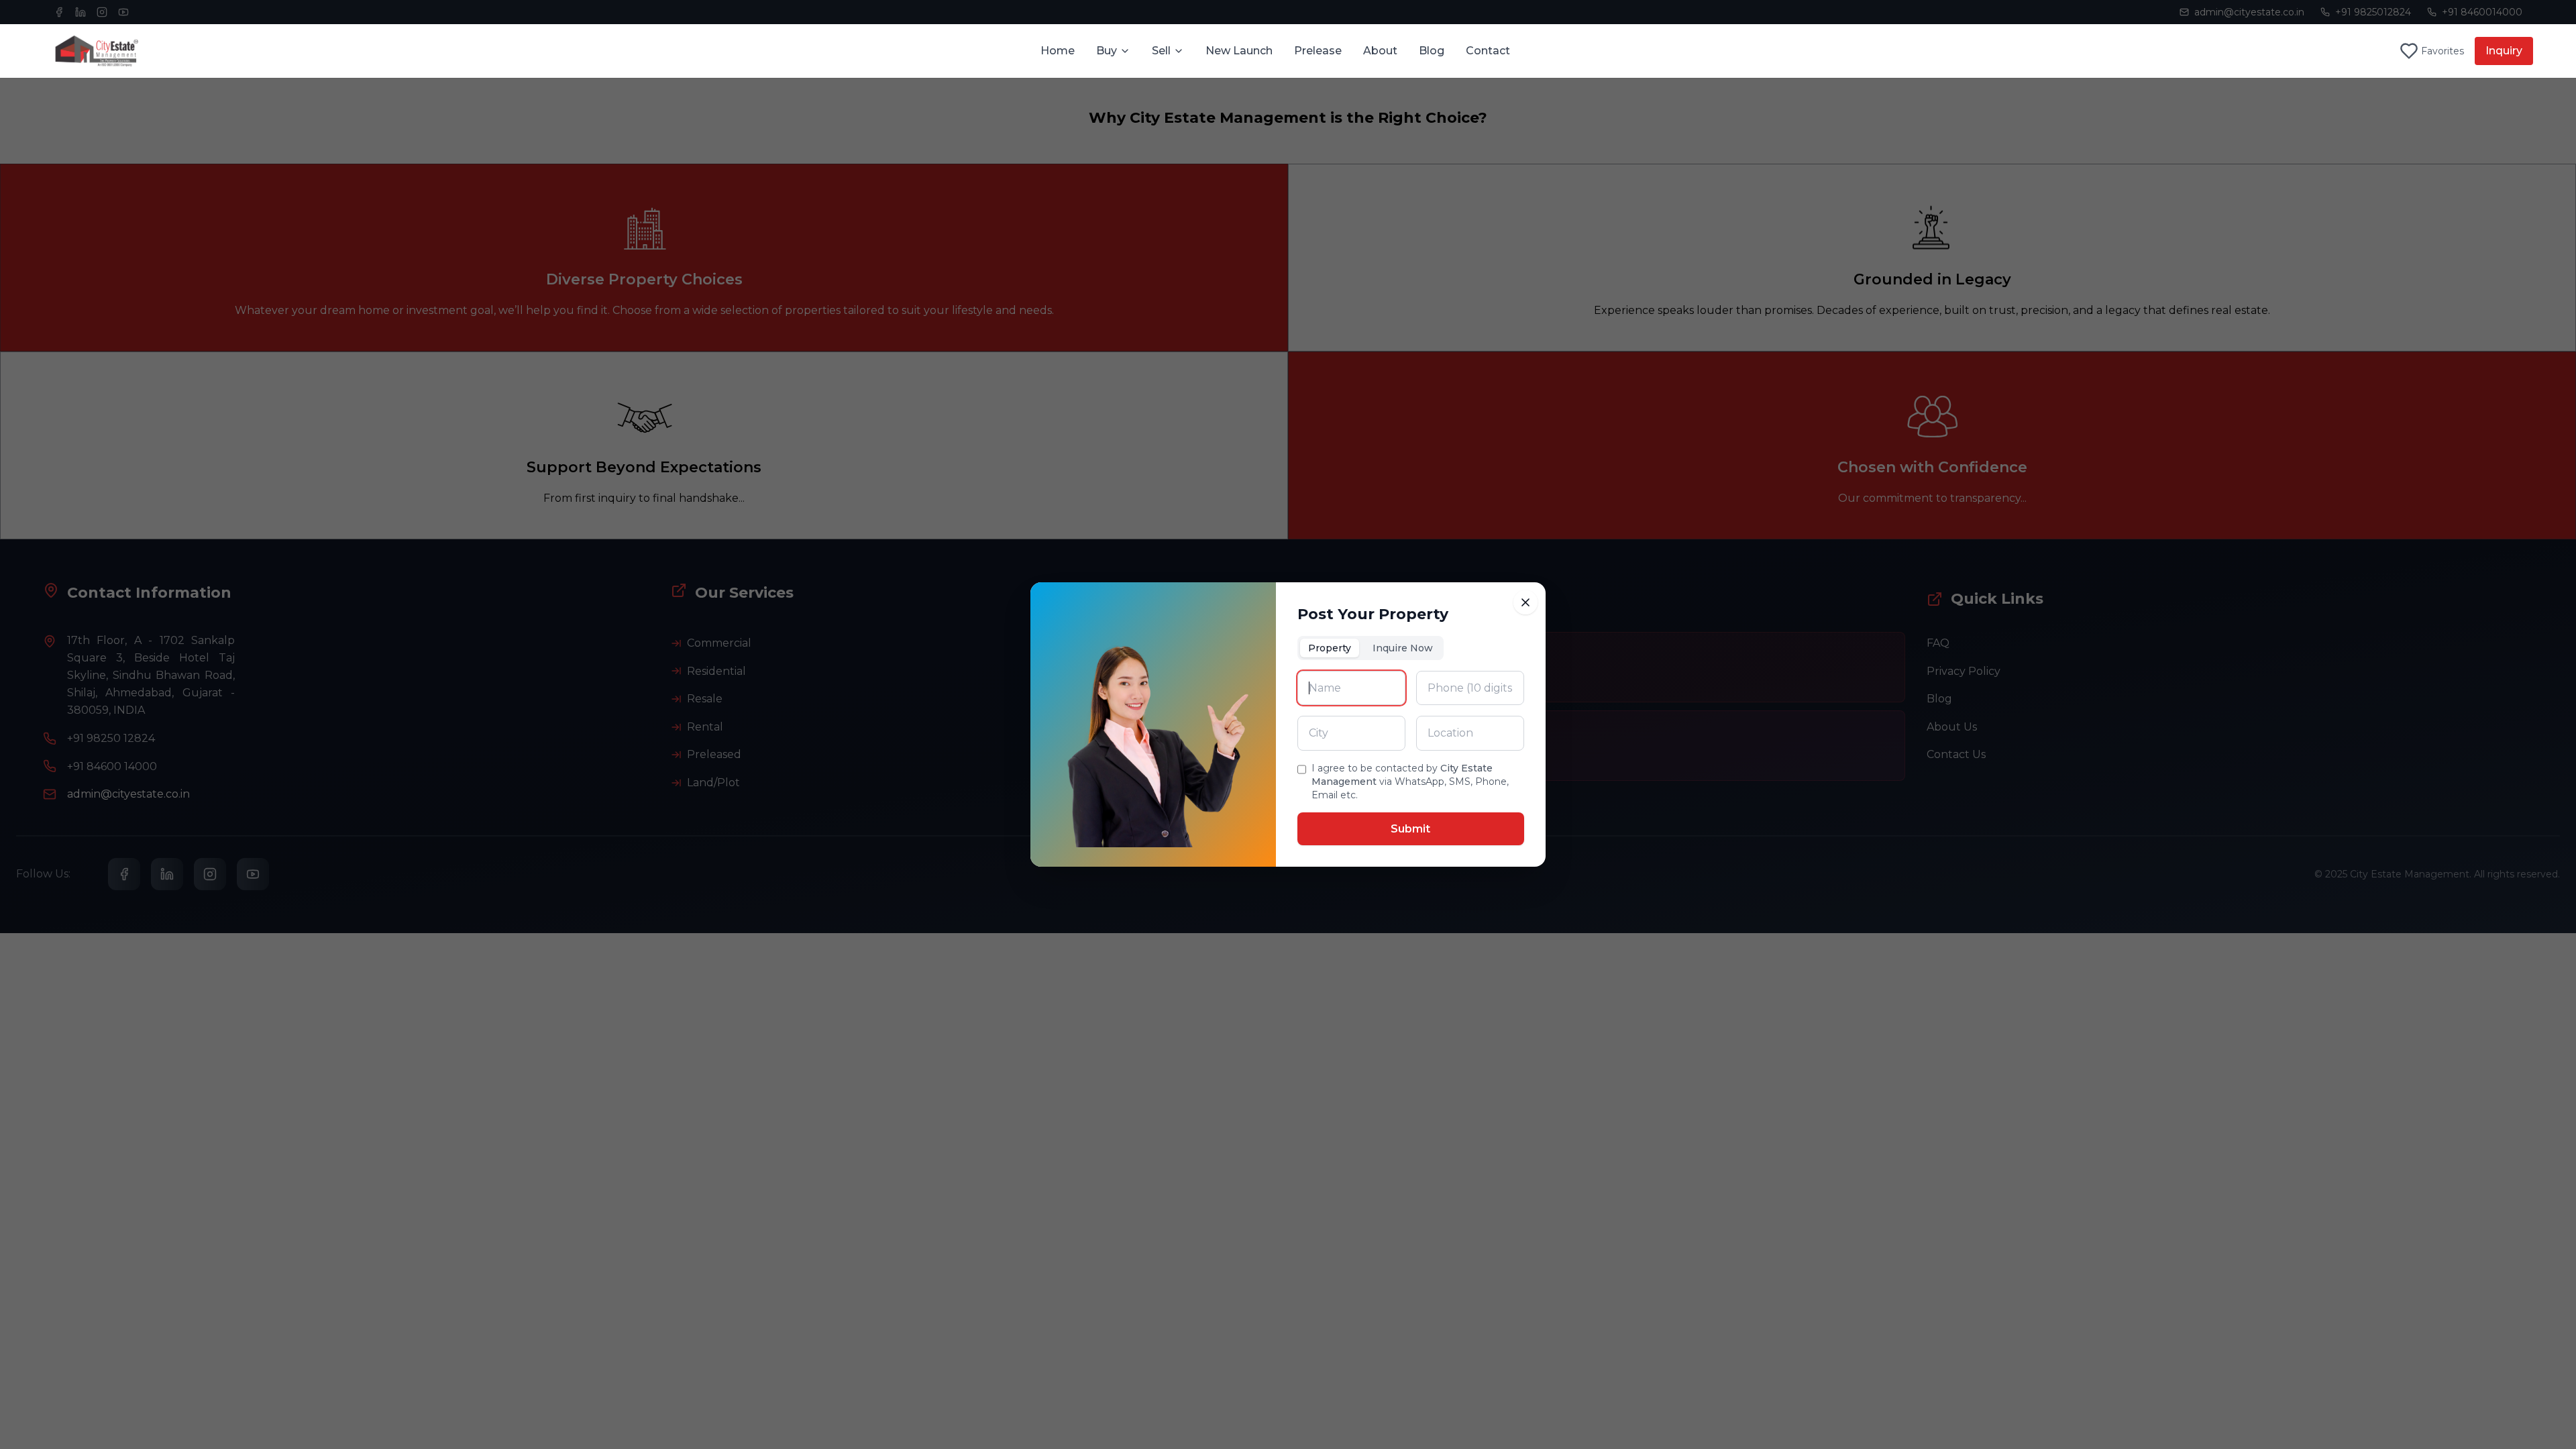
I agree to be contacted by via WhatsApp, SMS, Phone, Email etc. (1410, 782)
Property (1330, 648)
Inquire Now (1403, 648)
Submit (1410, 829)
